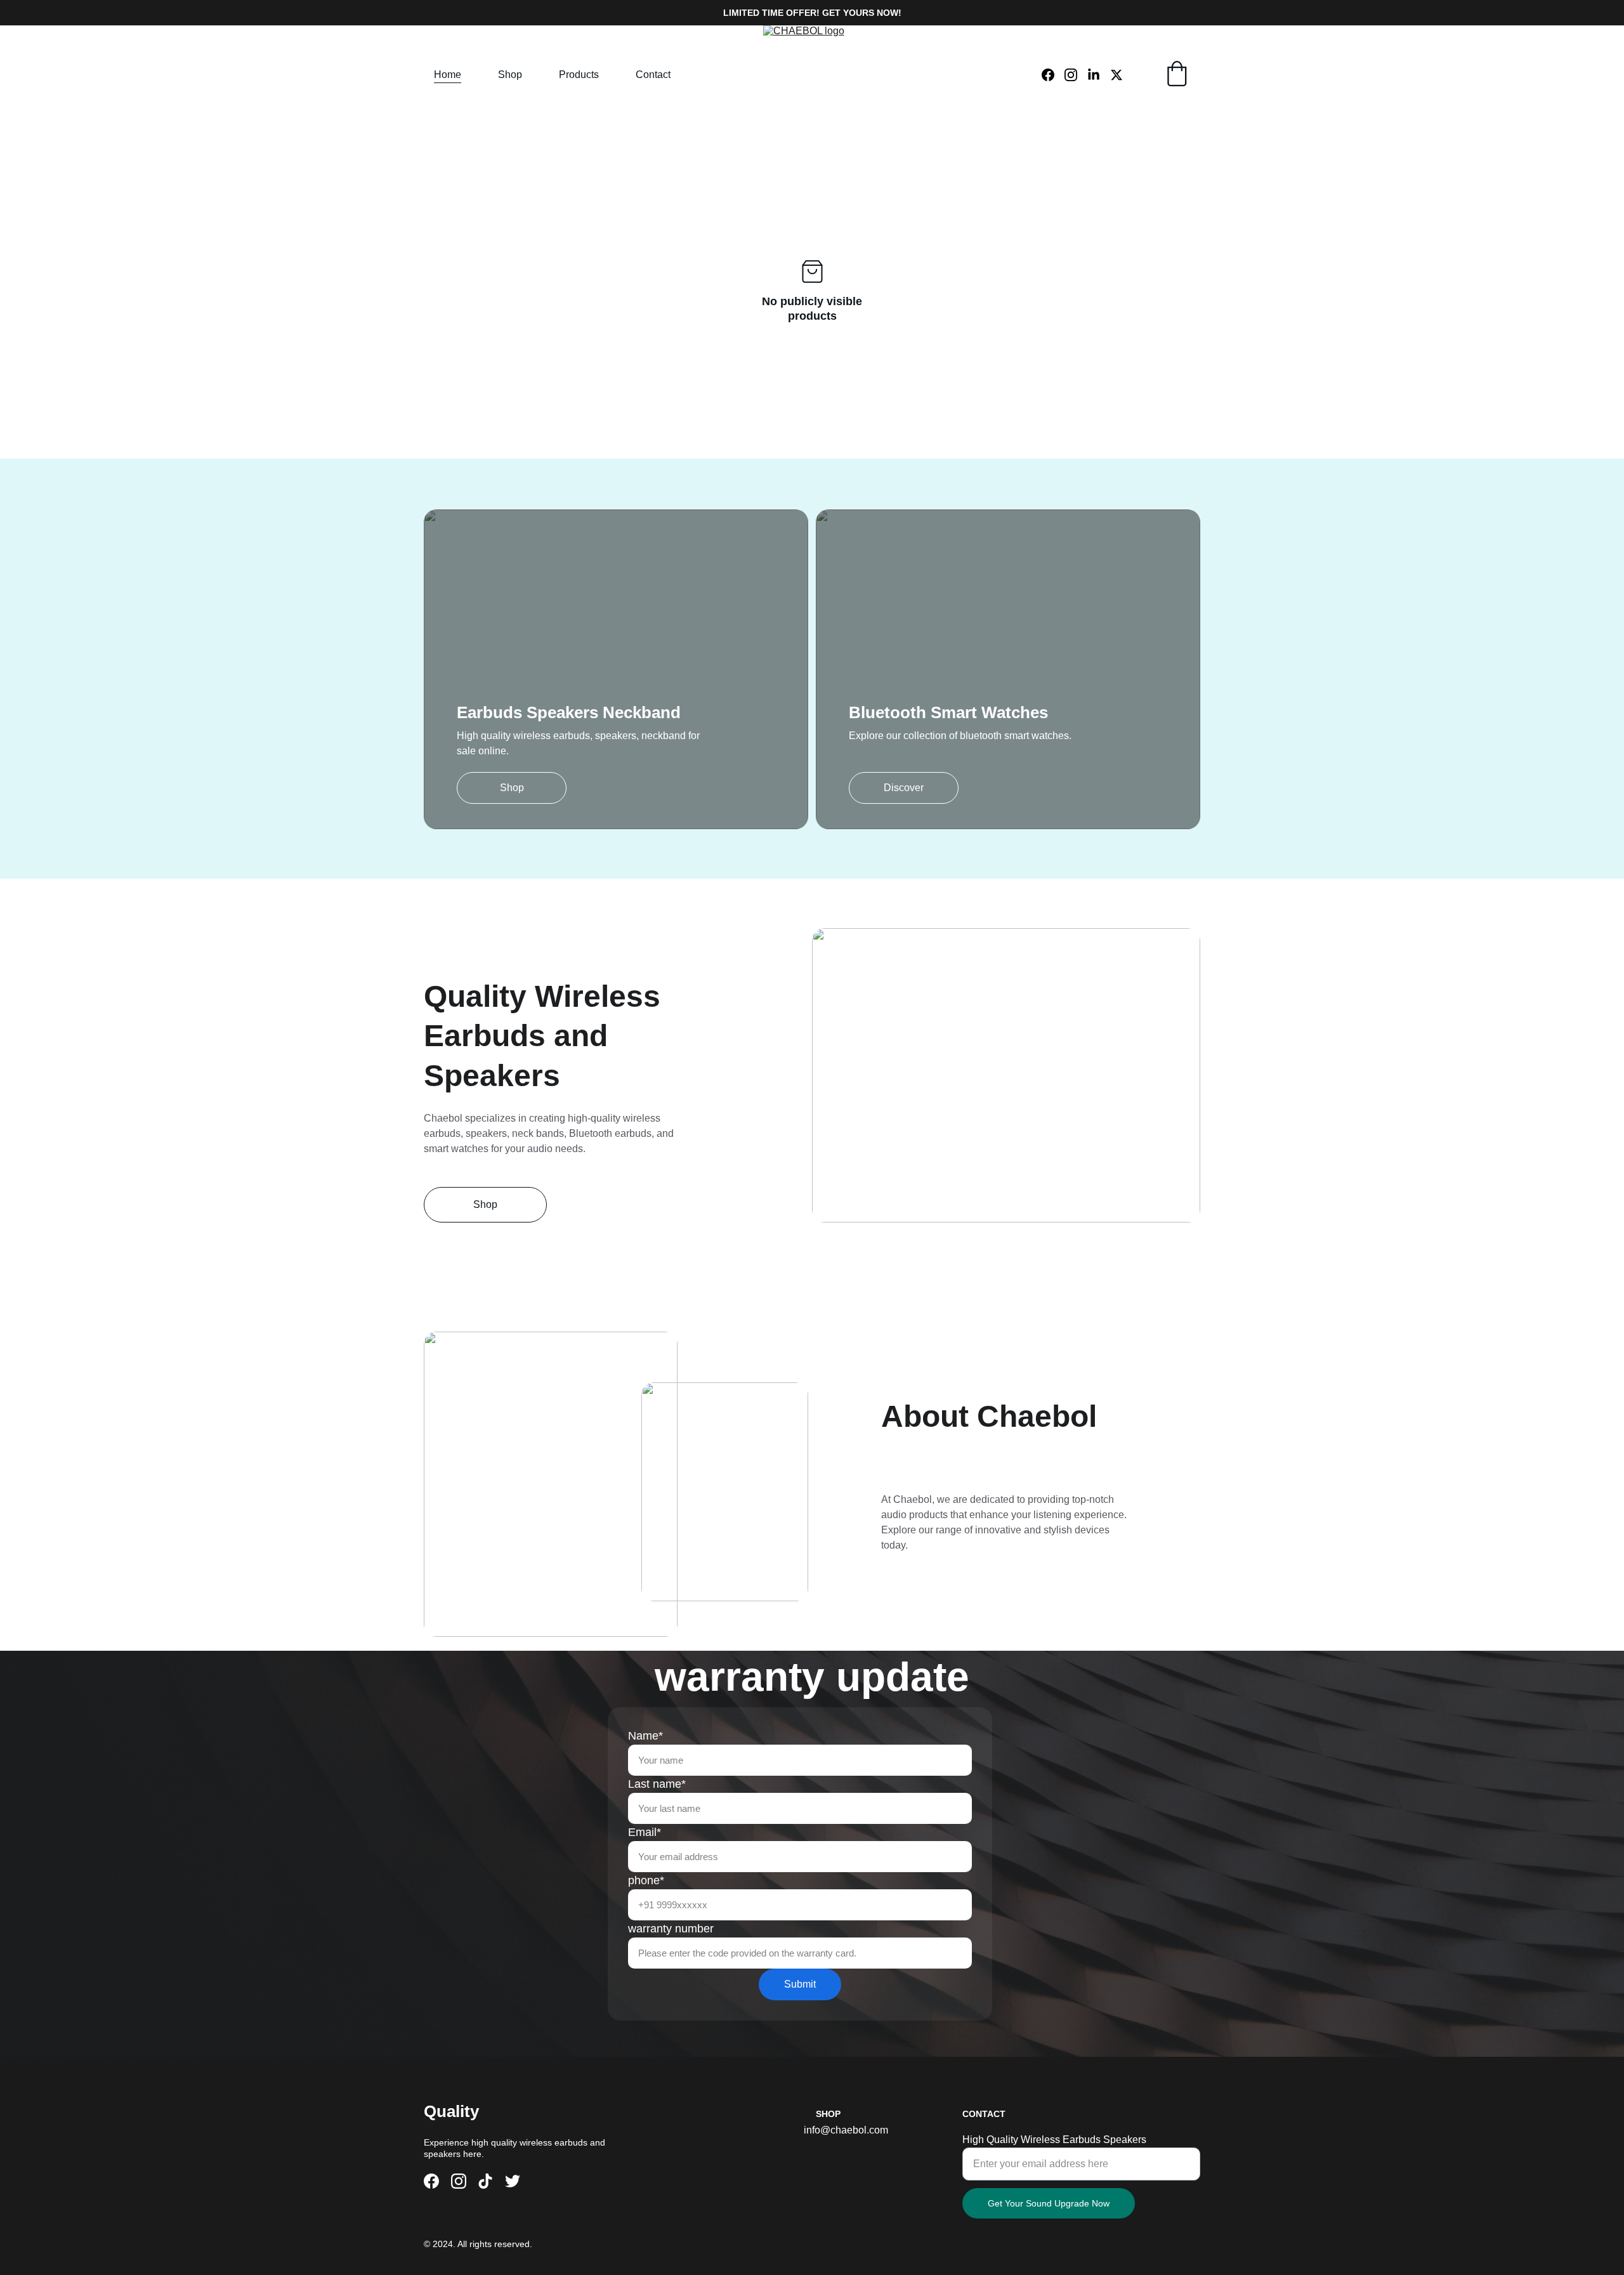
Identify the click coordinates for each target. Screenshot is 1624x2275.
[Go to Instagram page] (1076, 75)
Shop (510, 75)
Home (448, 75)
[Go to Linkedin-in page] (1099, 75)
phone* (646, 1880)
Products (579, 75)
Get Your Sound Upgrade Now (1049, 2203)
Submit (800, 1984)
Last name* (657, 1784)
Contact (653, 75)
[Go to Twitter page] (1116, 75)
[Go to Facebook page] (1053, 75)
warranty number (671, 1929)
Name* (645, 1736)
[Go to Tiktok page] (485, 2181)
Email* (645, 1832)
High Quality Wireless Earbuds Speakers (1054, 2140)
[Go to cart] (1177, 75)
